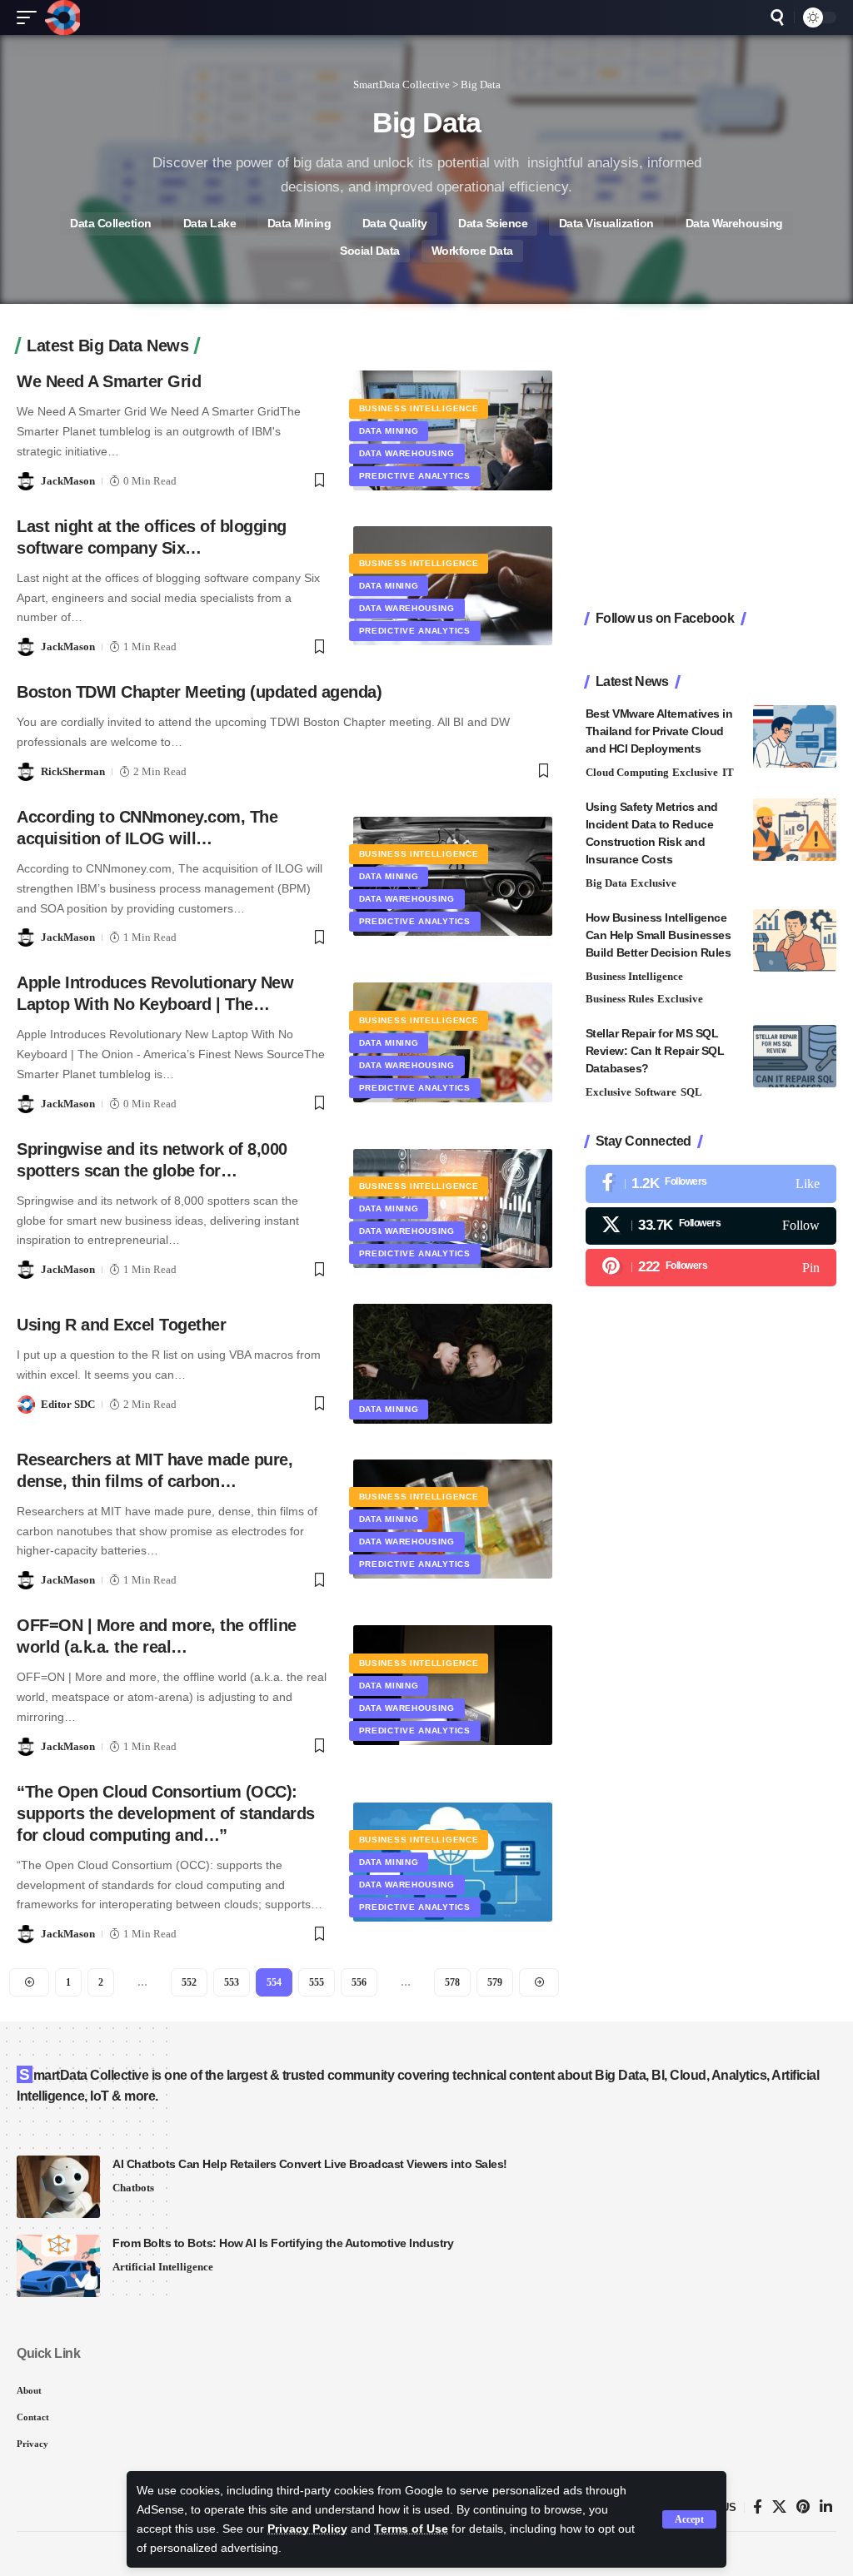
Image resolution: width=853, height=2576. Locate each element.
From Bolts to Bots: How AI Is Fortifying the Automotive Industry (283, 2243)
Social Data (370, 251)
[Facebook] (711, 1184)
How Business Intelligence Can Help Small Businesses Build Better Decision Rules (658, 935)
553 (232, 1982)
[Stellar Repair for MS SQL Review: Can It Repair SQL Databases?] (795, 1056)
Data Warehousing (734, 224)
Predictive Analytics (415, 476)
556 (359, 1982)
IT (728, 772)
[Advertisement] (711, 475)
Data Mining (299, 224)
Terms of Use (411, 2529)
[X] (711, 1226)
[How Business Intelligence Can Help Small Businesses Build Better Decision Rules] (795, 940)
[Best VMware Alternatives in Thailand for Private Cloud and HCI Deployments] (795, 736)
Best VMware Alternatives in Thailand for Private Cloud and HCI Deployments (659, 731)
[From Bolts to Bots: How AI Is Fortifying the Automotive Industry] (58, 2266)
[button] (689, 2519)
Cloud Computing (627, 772)
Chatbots (133, 2188)
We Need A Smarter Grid (109, 381)
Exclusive (695, 772)
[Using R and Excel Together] (453, 1363)
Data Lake (210, 224)
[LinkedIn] (826, 2507)
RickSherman (73, 771)
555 (317, 1982)
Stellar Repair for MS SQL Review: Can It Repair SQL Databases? (655, 1051)
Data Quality (395, 224)
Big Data (606, 883)
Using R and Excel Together (121, 1325)
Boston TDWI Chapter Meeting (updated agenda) (199, 692)
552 (189, 1982)
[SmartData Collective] (62, 17)
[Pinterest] (711, 1268)
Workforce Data (472, 251)
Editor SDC (68, 1404)
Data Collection (111, 224)
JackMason (68, 481)
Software (656, 1092)
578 (452, 1982)
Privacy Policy (307, 2529)
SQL (691, 1092)
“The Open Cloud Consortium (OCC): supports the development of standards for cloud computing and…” (166, 1813)
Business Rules (620, 999)
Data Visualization (606, 224)
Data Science (493, 224)
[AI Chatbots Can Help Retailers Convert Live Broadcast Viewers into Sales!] (58, 2187)
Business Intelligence (419, 408)
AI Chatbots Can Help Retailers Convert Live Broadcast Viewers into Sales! (310, 2164)
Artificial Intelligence (163, 2267)
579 (495, 1982)
